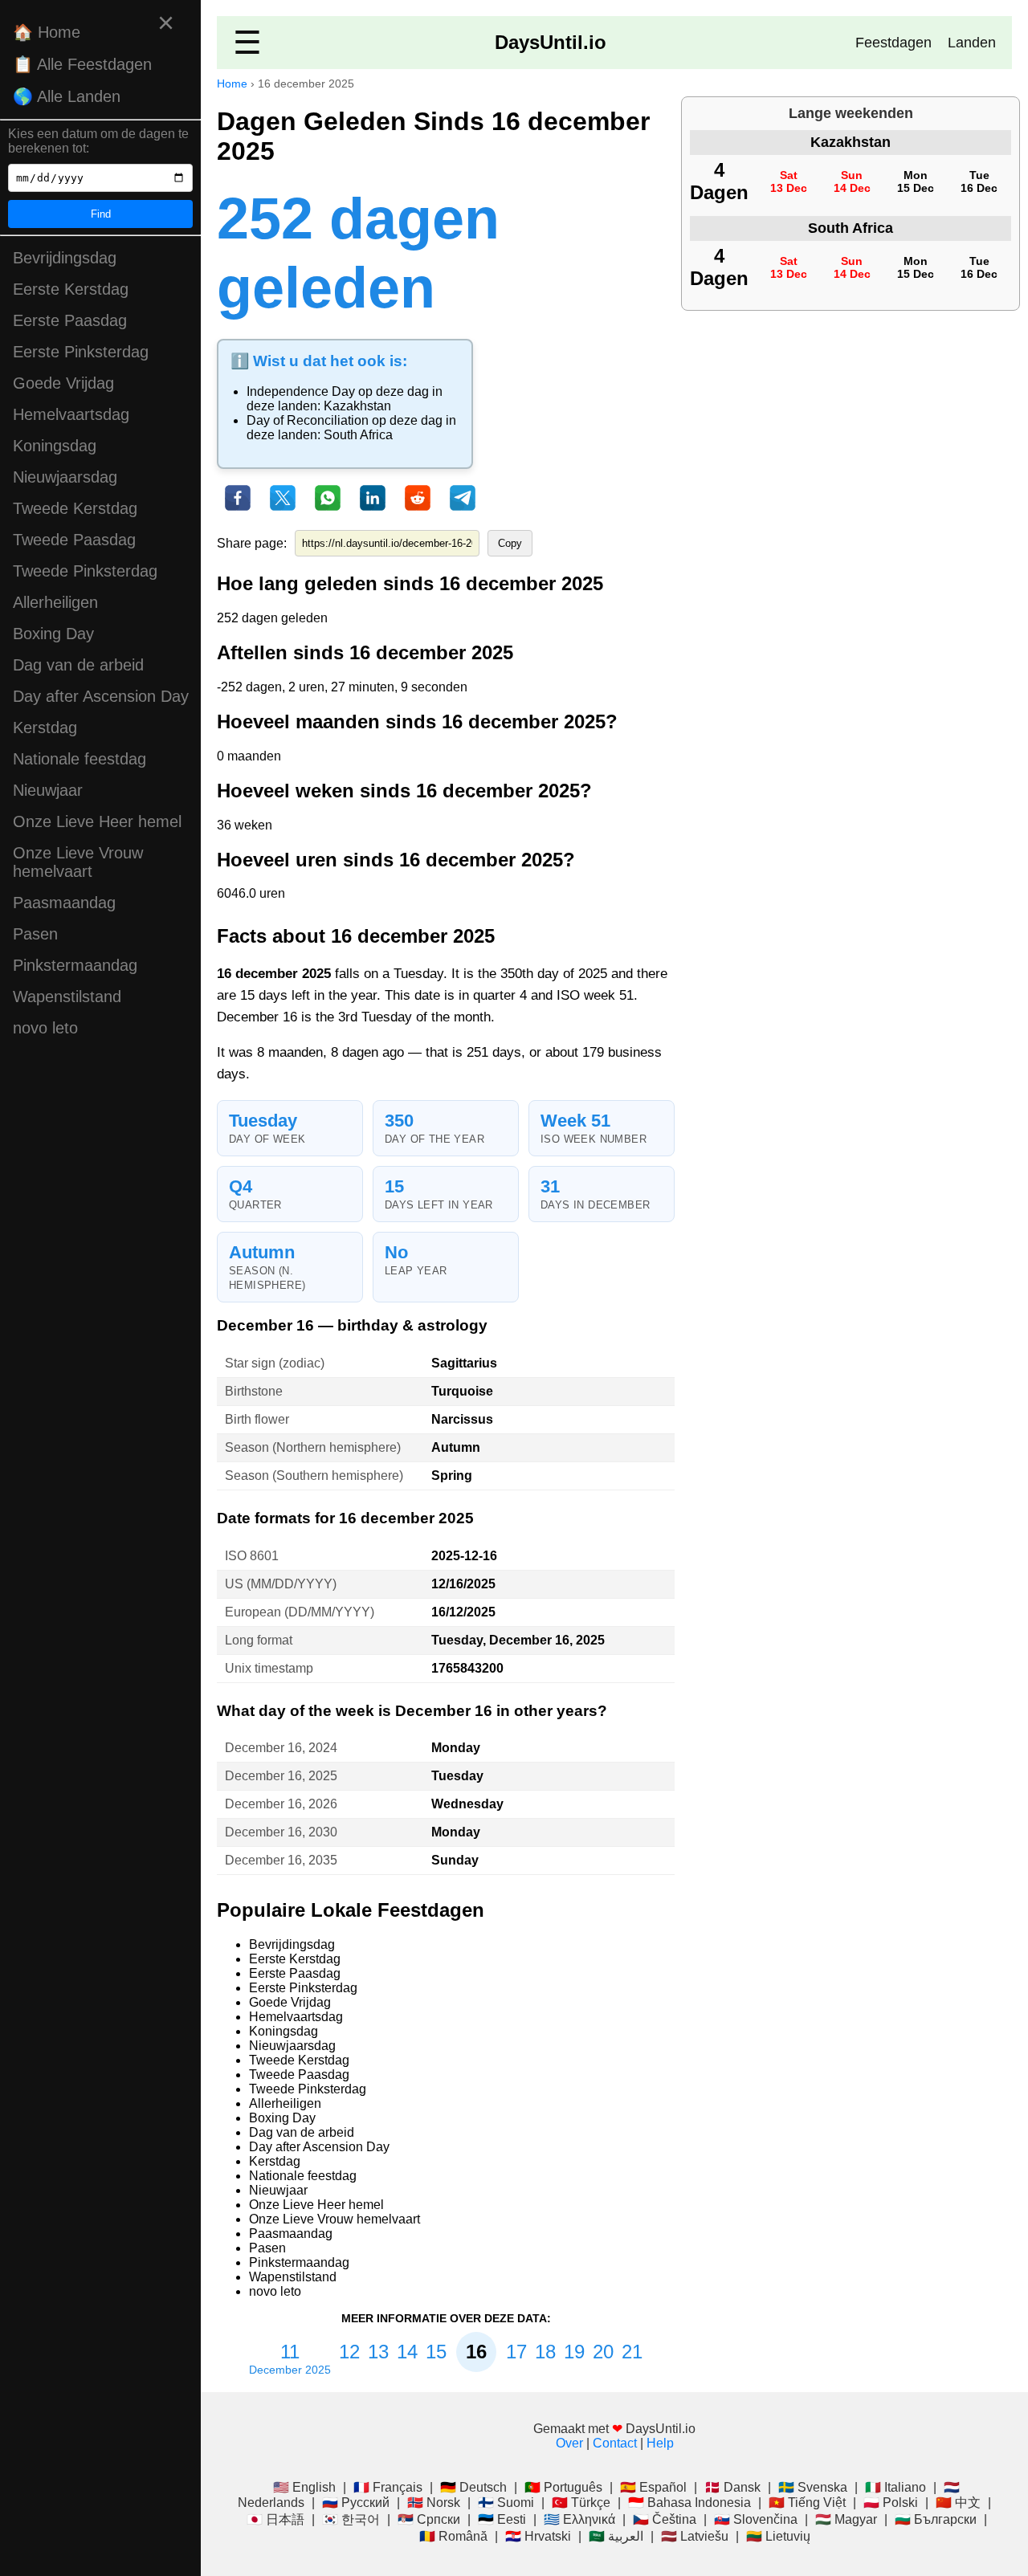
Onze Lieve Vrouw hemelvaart (78, 862)
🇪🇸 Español (653, 2487)
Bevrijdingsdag (65, 258)
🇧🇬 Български (936, 2519)
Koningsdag (55, 446)
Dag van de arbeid (78, 665)
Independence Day (301, 391)
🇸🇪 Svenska (813, 2487)
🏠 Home (47, 32)
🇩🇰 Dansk (732, 2487)
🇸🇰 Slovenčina (756, 2519)
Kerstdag (45, 728)
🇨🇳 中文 (958, 2503)
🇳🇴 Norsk (434, 2503)
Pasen (35, 934)
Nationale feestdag (80, 759)
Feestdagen (893, 43)
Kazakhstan (357, 406)
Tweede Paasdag (74, 540)
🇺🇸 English (304, 2487)
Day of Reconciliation (308, 420)
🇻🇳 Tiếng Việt (807, 2503)
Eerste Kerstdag (71, 289)
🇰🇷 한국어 (351, 2519)
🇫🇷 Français (388, 2487)
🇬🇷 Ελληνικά (579, 2519)
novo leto (45, 1028)
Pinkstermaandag (75, 965)
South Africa (358, 435)
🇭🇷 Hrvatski (538, 2536)
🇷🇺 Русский (356, 2503)
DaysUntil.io (551, 42)
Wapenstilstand (67, 997)
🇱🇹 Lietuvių (778, 2536)
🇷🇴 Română (453, 2536)
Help (660, 2443)
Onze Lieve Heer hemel (97, 821)
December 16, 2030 (281, 1832)
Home (232, 84)
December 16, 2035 (281, 1860)
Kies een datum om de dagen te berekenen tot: (98, 141)
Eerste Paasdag (70, 320)
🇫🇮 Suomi (506, 2503)
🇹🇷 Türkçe (581, 2503)
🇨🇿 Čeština (665, 2519)
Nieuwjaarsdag (65, 477)
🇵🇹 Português (563, 2487)
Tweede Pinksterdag (85, 571)
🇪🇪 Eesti (502, 2519)
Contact (615, 2443)
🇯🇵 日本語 (275, 2519)
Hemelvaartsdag (71, 414)
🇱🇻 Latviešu (695, 2536)
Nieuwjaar (48, 790)
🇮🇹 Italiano (895, 2487)
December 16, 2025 (281, 1776)
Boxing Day (53, 634)
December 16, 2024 (281, 1748)
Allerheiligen (55, 602)
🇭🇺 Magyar (846, 2519)
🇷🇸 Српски (429, 2519)
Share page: (252, 543)
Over (569, 2443)
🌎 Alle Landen (67, 96)
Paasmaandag (64, 903)
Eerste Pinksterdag (81, 352)
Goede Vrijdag (63, 383)
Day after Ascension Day (101, 696)
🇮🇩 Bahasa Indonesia (689, 2503)
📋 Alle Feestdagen (82, 64)
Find (101, 214)
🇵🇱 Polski (891, 2503)
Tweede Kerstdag (75, 508)
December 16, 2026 (281, 1804)
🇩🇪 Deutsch (473, 2487)
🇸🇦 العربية (616, 2536)
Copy (510, 543)
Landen (972, 43)
